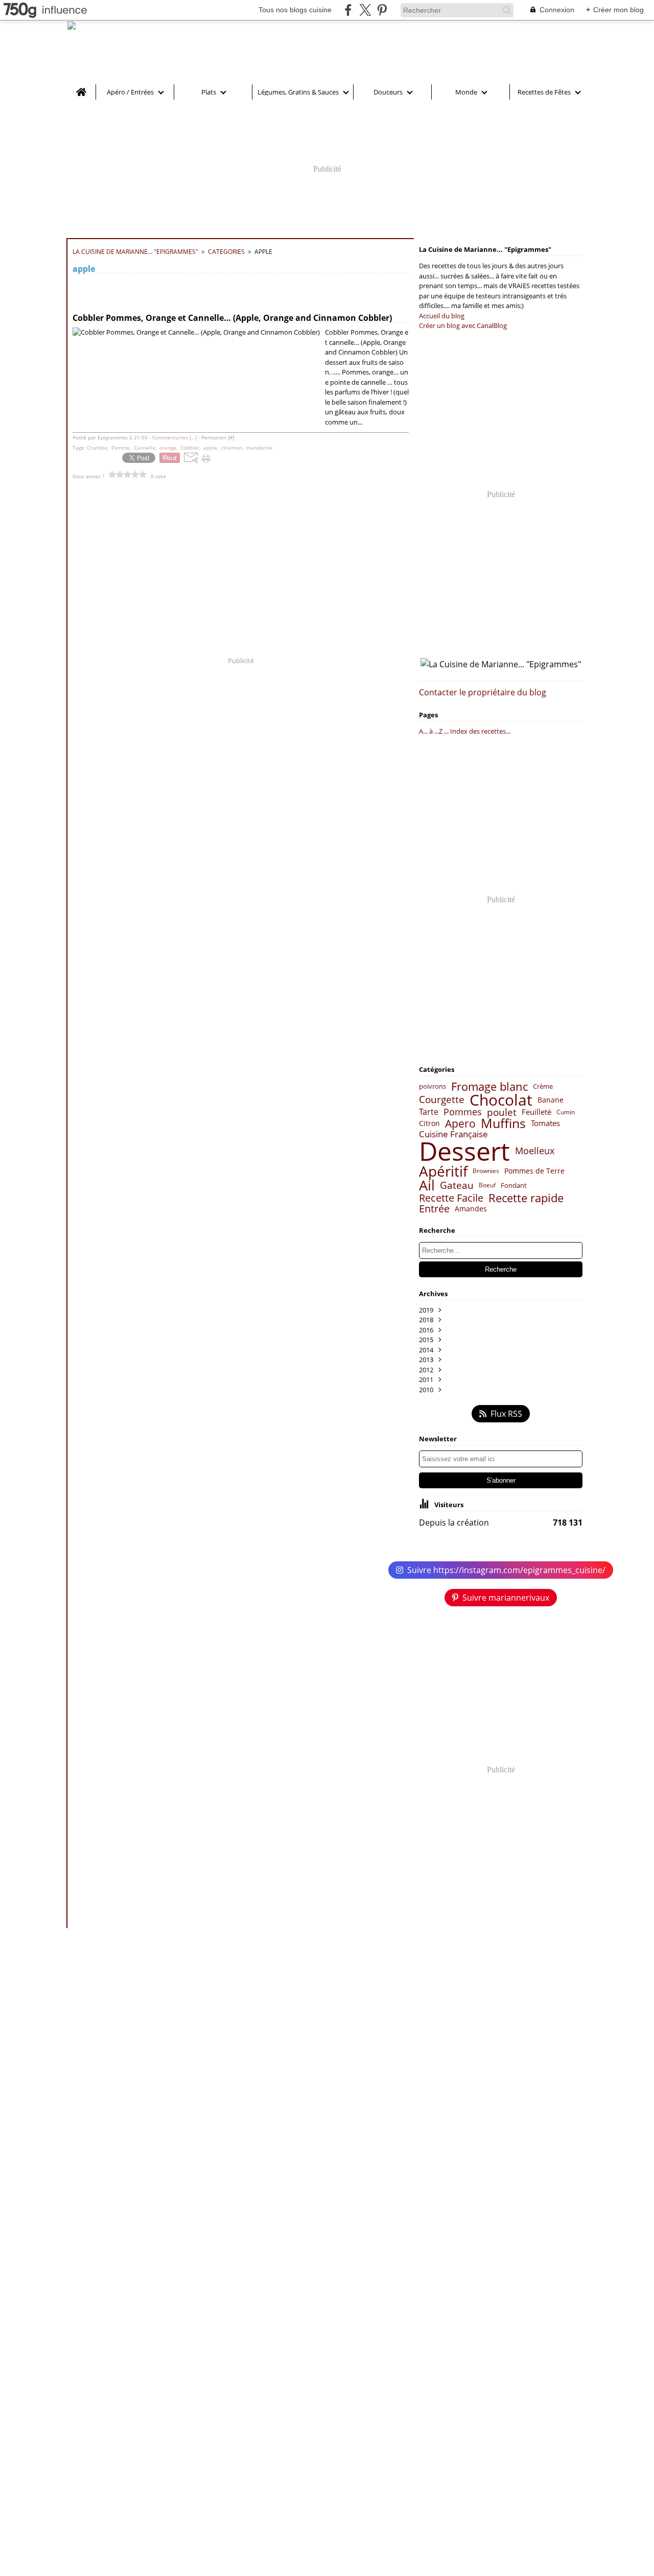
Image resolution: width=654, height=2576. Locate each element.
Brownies (486, 1171)
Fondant (514, 1186)
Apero (460, 1124)
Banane (551, 1100)
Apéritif (443, 1171)
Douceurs (388, 92)
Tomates (545, 1123)
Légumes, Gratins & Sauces (298, 92)
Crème (543, 1086)
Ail (427, 1185)
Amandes (471, 1209)
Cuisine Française (453, 1134)
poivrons (433, 1086)
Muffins (503, 1123)
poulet (502, 1113)
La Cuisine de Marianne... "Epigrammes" (135, 252)
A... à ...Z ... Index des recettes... (465, 731)
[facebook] (348, 10)
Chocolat (501, 1100)
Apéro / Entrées (130, 92)
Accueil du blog (442, 316)
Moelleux (535, 1151)
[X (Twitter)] (365, 10)
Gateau (457, 1186)
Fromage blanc (489, 1087)
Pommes (463, 1112)
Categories (226, 252)
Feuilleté (536, 1112)
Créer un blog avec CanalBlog (463, 325)
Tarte (429, 1112)
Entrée (434, 1209)
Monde (466, 92)
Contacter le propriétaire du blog (483, 692)
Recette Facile (451, 1198)
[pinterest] (382, 10)
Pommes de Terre (534, 1171)
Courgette (442, 1100)
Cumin (566, 1112)
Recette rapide (526, 1198)
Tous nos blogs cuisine (295, 10)
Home (81, 88)
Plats (209, 92)
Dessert (464, 1151)
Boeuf (487, 1185)
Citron (429, 1123)
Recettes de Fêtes (544, 92)
